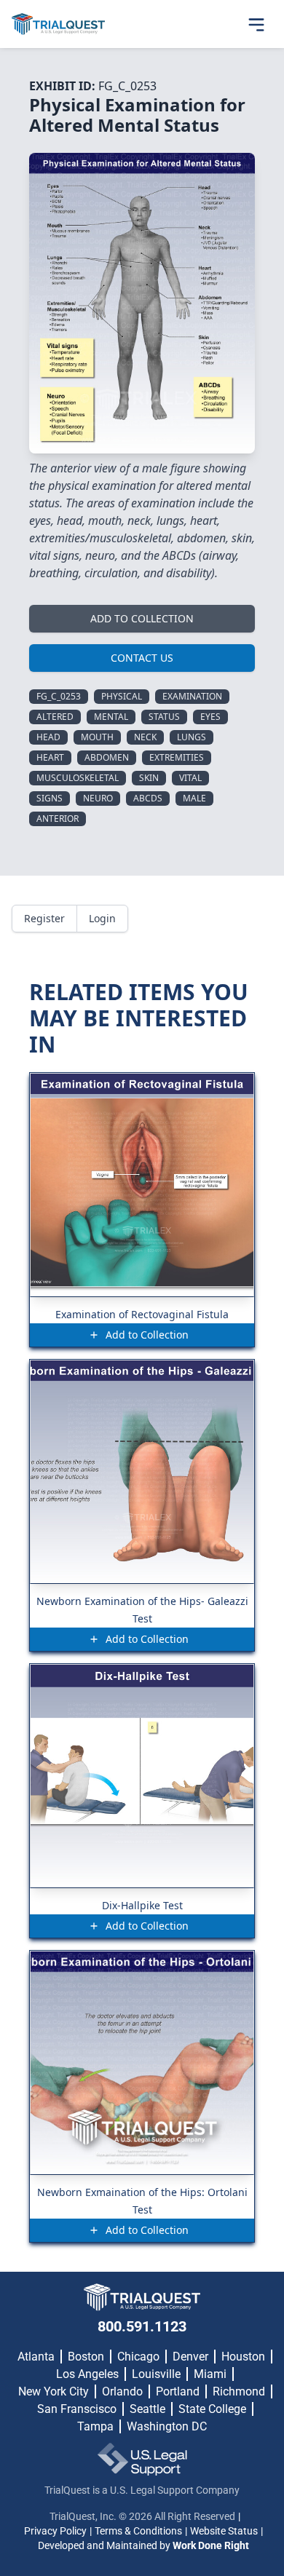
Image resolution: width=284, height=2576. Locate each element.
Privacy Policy (55, 2531)
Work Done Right (211, 2545)
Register (44, 918)
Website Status (224, 2531)
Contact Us (142, 658)
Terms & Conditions (138, 2531)
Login (102, 918)
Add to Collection (142, 618)
